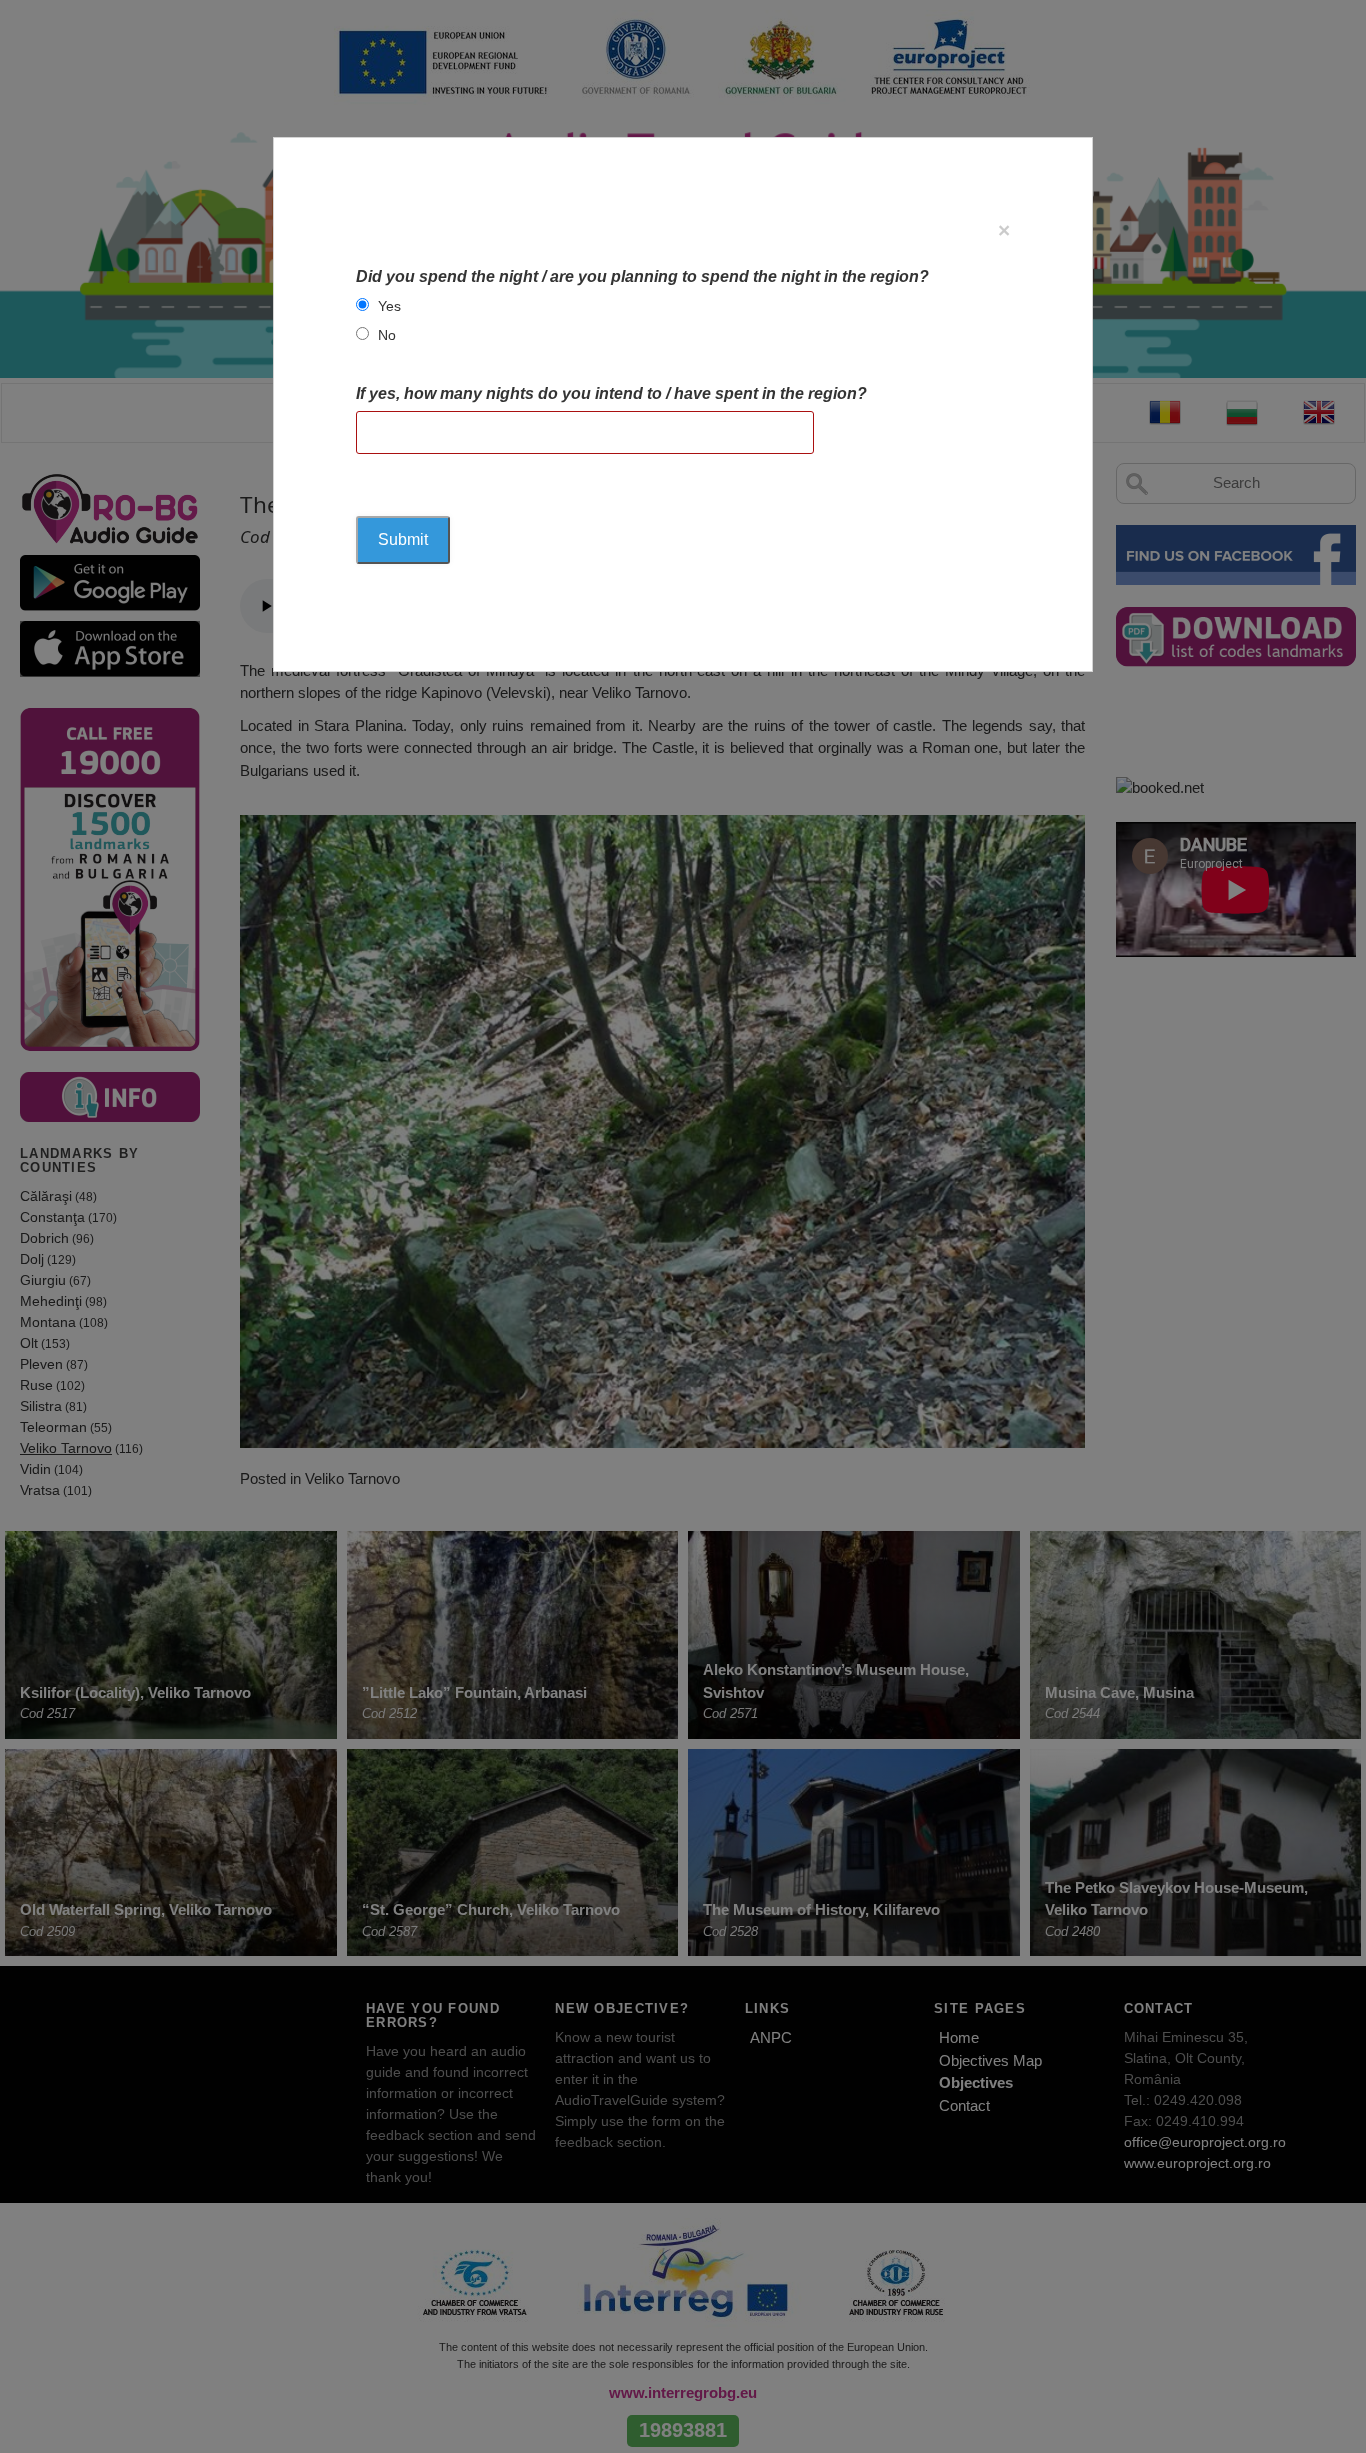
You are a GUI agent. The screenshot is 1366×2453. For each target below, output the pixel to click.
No (387, 335)
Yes (389, 306)
